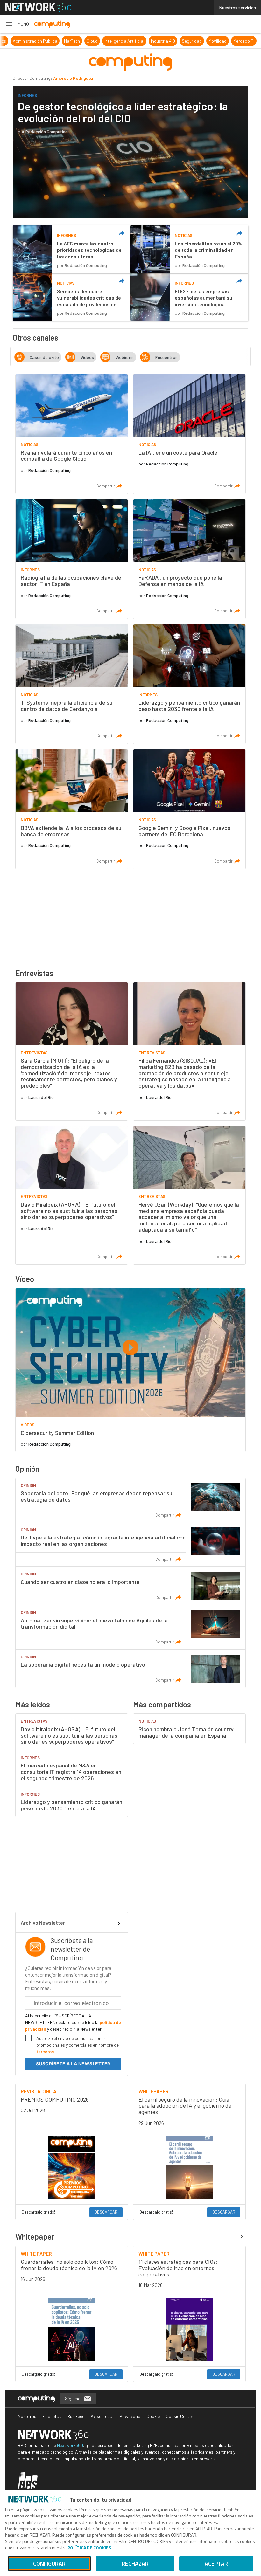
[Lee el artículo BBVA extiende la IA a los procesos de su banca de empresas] (72, 809)
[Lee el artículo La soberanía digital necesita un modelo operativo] (130, 1669)
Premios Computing (26, 41)
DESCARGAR (106, 2212)
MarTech (135, 41)
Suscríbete (73, 2064)
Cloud (155, 41)
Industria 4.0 (226, 41)
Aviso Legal (102, 2416)
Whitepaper (35, 2237)
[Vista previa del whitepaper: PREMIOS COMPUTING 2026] (72, 2168)
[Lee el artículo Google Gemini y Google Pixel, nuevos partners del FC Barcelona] (189, 809)
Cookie (153, 2416)
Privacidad (130, 2416)
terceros (45, 2052)
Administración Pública (98, 41)
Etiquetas (52, 2416)
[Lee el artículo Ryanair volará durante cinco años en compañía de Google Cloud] (72, 434)
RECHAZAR (135, 2563)
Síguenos (74, 2398)
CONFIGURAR (49, 2563)
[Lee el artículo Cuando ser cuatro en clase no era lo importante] (130, 1586)
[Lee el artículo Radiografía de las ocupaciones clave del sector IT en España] (72, 559)
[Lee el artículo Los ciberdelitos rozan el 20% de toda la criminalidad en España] (189, 249)
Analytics (60, 41)
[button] (17, 24)
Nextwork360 (70, 2445)
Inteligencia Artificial (188, 41)
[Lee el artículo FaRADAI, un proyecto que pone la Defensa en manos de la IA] (189, 559)
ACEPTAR (216, 2563)
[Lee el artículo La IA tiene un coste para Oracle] (189, 434)
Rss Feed (76, 2416)
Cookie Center (180, 2416)
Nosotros (27, 2416)
